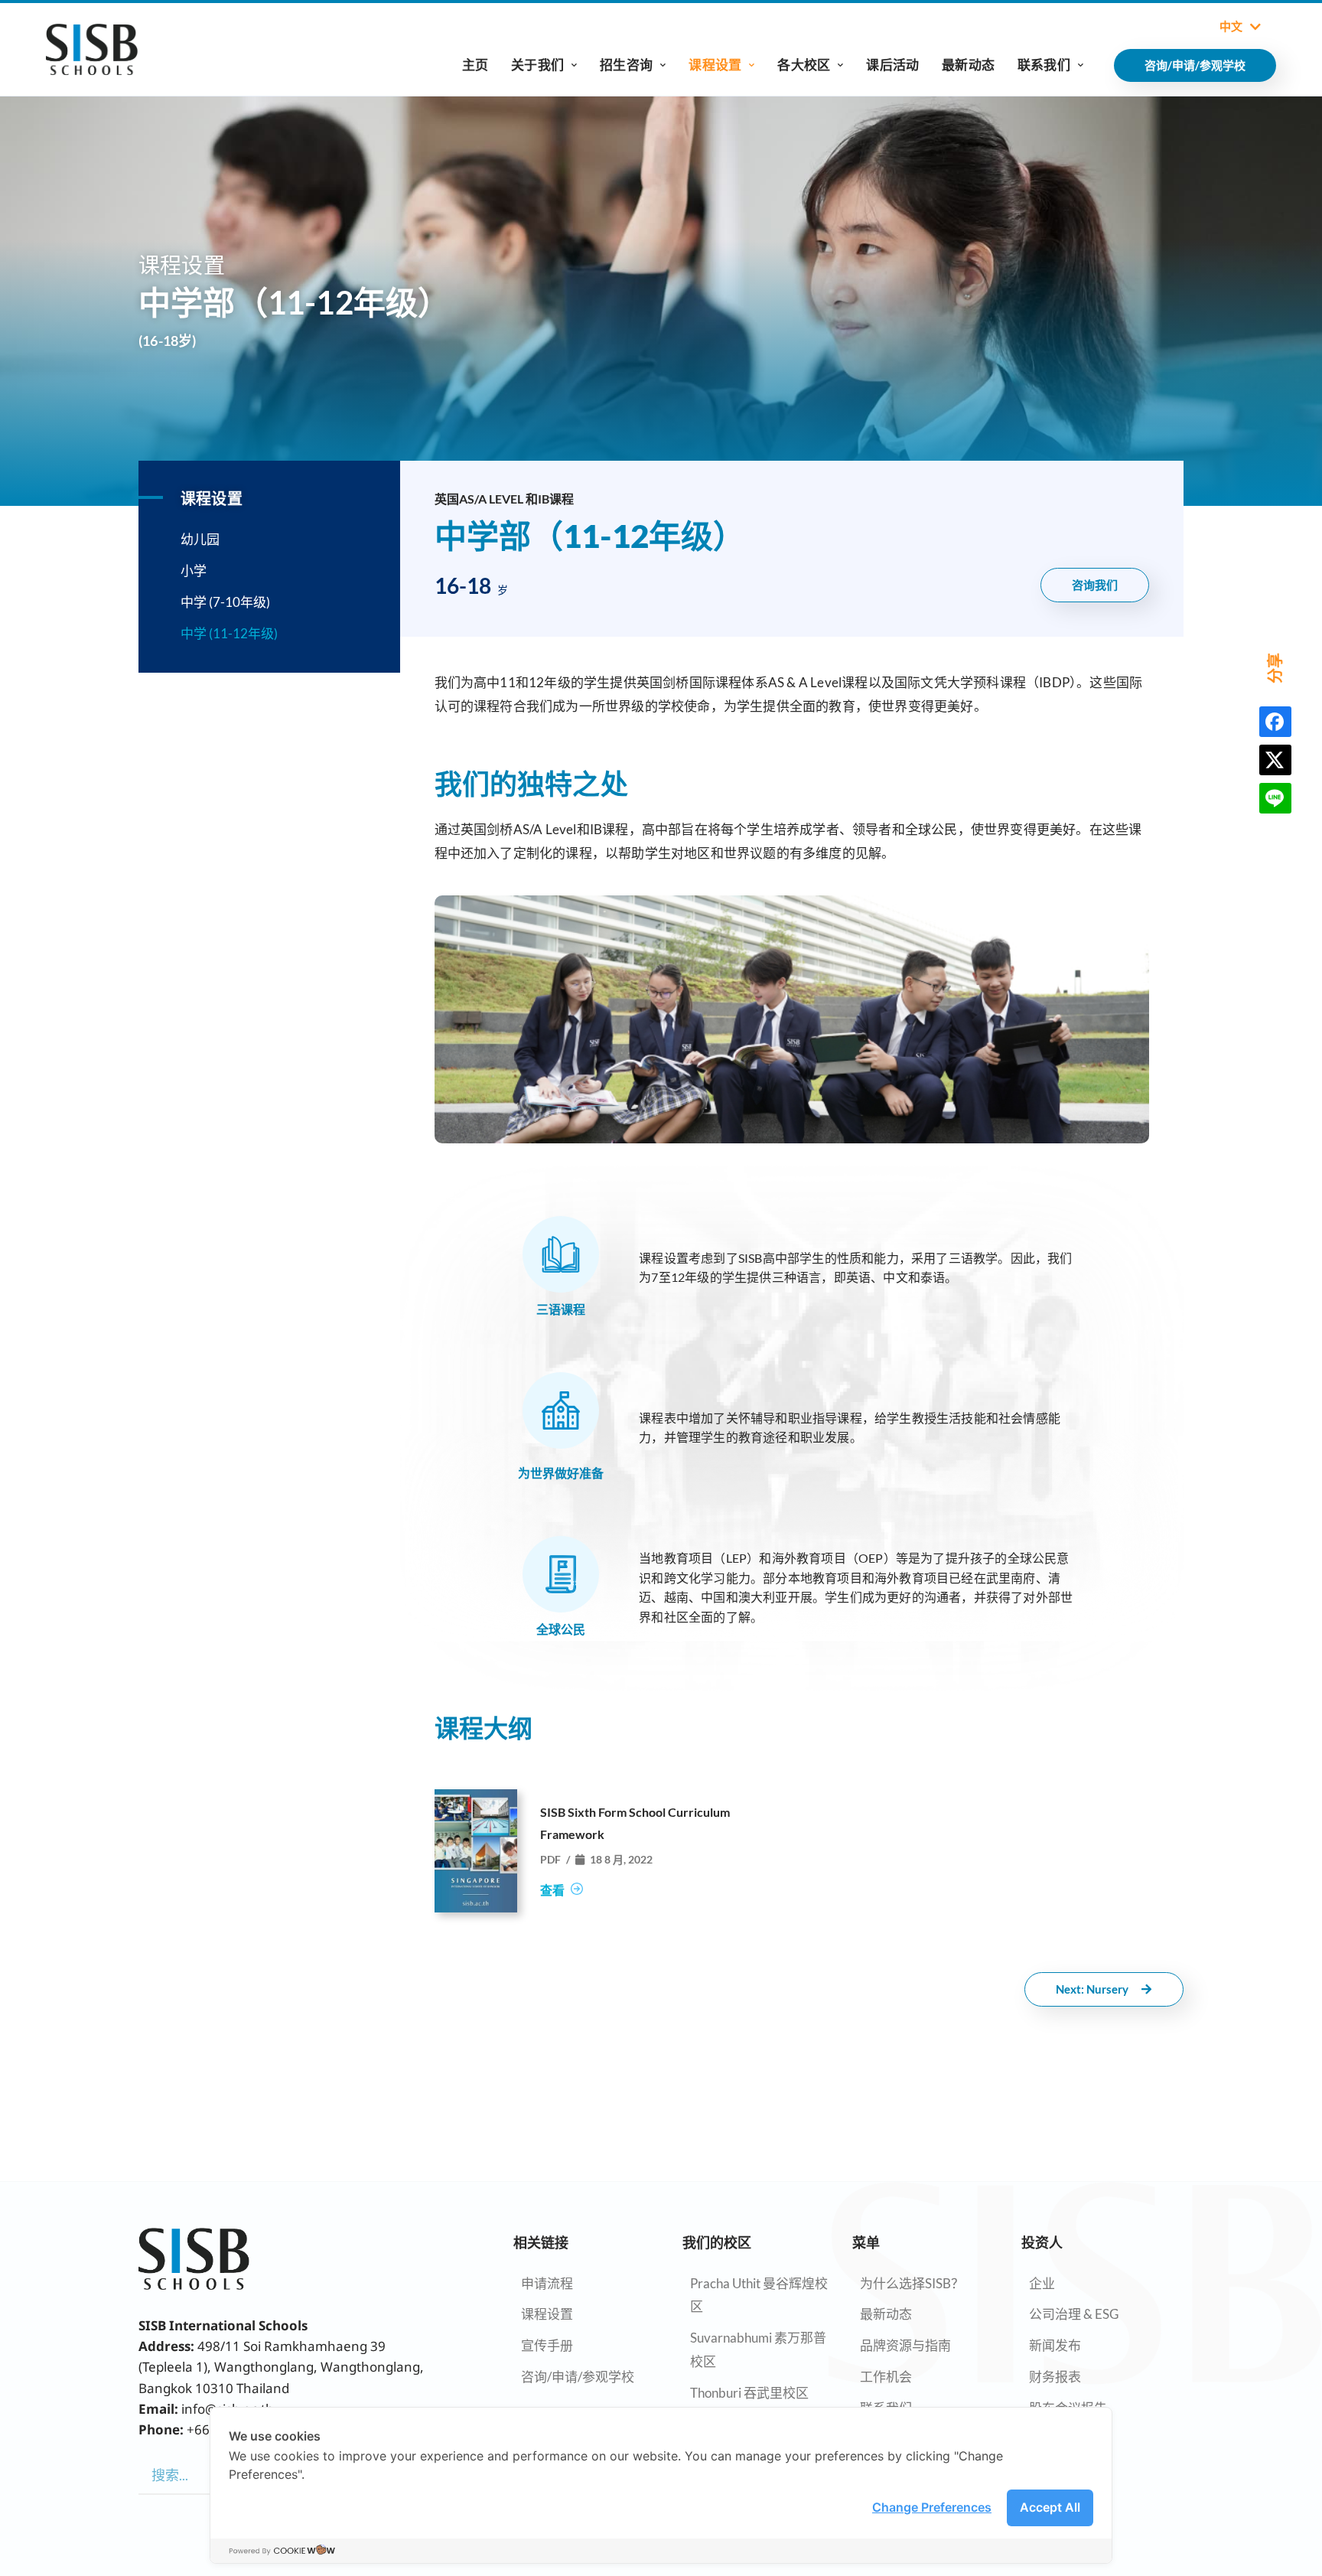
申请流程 (547, 2283)
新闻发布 (1055, 2345)
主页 (475, 65)
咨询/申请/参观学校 (578, 2377)
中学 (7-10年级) (225, 602)
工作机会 (886, 2377)
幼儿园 (200, 539)
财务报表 (1055, 2377)
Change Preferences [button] (932, 2507)
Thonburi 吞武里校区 (749, 2393)
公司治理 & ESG (1074, 2314)
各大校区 (804, 65)
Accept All (1050, 2507)
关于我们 (537, 65)
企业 (1042, 2283)
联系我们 (1044, 65)
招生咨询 (626, 65)
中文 (1231, 27)
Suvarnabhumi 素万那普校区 (758, 2349)
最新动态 (968, 65)
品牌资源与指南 (905, 2345)
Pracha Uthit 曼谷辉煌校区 (759, 2295)
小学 (194, 571)
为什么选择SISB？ (912, 2283)
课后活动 (892, 65)
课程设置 (715, 65)
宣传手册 (547, 2345)
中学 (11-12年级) (229, 633)
